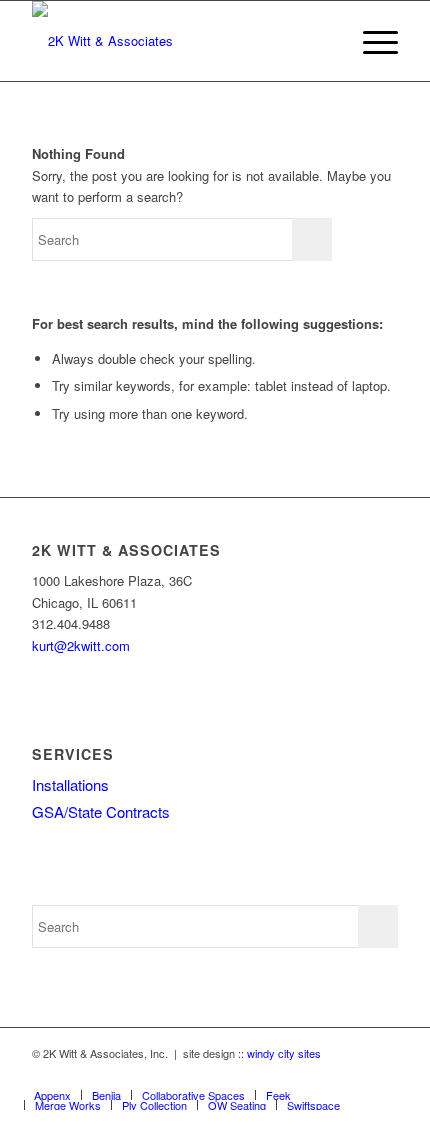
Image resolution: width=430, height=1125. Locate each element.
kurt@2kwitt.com (81, 645)
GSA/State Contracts (101, 811)
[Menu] (370, 41)
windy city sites (284, 1053)
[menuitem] (370, 41)
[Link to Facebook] (353, 1074)
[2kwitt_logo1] (178, 41)
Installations (70, 784)
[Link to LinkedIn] (383, 1074)
